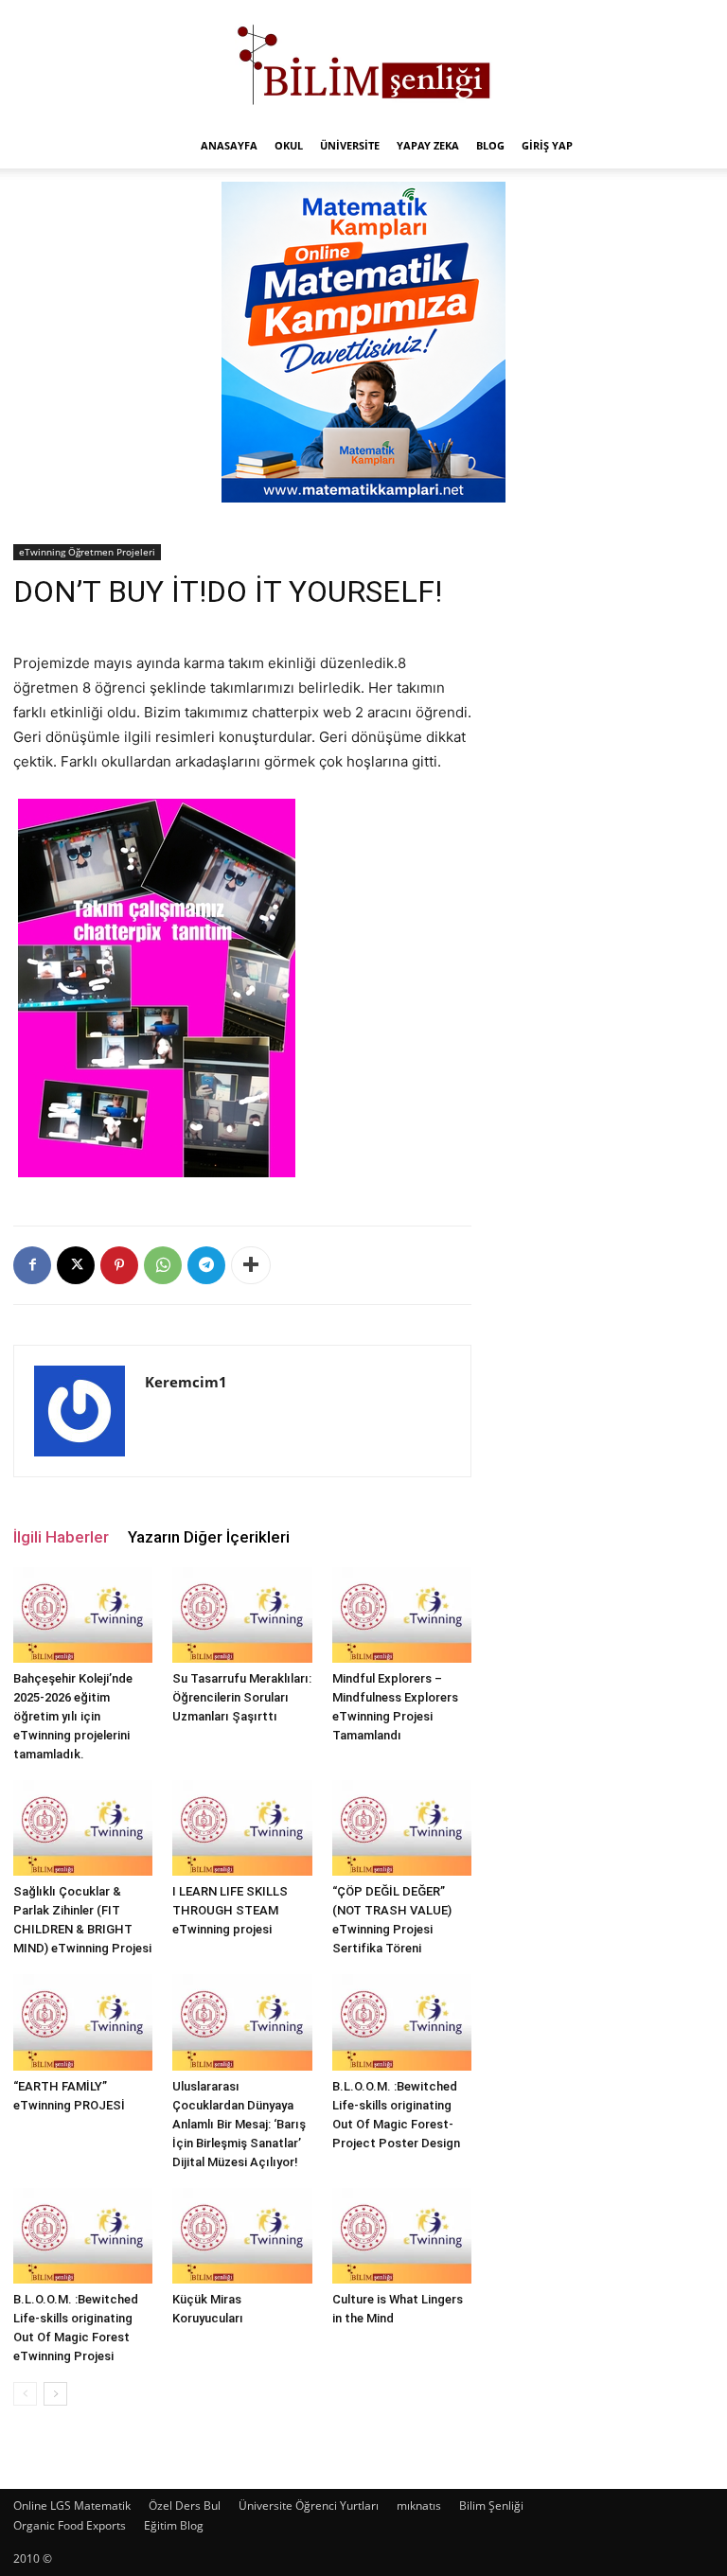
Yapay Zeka (428, 145)
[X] (76, 1265)
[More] (251, 1265)
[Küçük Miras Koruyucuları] (242, 2236)
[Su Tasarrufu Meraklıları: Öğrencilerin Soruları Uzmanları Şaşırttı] (242, 1615)
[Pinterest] (119, 1265)
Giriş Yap (547, 145)
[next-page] (55, 2394)
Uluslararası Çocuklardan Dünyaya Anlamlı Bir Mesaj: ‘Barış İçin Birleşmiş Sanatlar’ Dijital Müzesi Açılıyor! (239, 2124)
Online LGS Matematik (72, 2505)
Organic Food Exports (70, 2525)
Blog (490, 145)
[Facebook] (32, 1265)
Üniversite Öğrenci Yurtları (309, 2505)
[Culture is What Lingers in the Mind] (402, 2236)
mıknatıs (419, 2505)
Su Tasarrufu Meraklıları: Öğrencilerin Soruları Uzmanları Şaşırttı (242, 1697)
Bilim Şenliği (491, 2505)
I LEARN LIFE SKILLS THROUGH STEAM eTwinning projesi (230, 1910)
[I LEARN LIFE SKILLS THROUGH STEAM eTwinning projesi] (242, 1828)
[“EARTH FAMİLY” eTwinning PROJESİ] (83, 2022)
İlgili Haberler (61, 1537)
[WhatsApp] (163, 1265)
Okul (289, 145)
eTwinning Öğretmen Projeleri (87, 552)
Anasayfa (229, 145)
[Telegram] (206, 1265)
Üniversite (350, 145)
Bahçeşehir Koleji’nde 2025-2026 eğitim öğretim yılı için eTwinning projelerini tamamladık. (73, 1716)
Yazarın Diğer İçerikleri (209, 1537)
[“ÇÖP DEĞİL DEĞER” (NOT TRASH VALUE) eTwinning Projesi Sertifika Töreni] (402, 1828)
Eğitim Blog (174, 2525)
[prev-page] (25, 2394)
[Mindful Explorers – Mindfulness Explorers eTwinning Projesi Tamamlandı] (402, 1615)
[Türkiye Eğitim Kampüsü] (363, 62)
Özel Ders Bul (185, 2505)
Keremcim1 (186, 1382)
